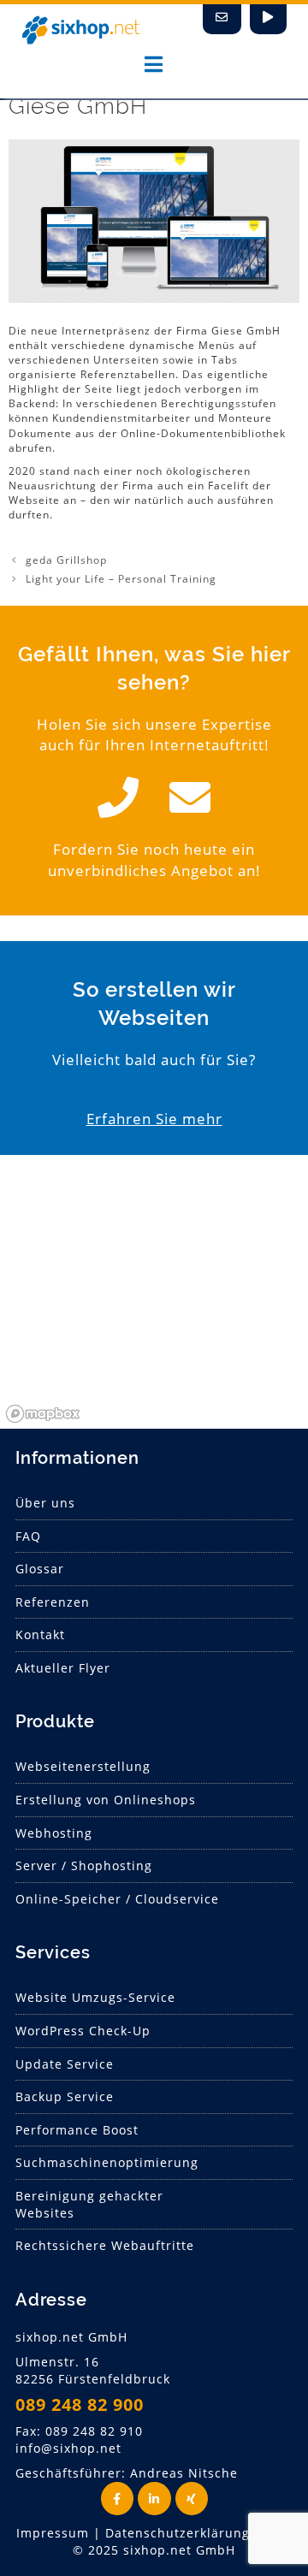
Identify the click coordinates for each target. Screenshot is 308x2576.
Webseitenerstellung (83, 1766)
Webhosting (54, 1833)
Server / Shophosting (84, 1865)
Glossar (40, 1569)
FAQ (28, 1536)
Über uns (45, 1503)
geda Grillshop (66, 560)
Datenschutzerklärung (178, 2533)
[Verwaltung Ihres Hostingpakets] (268, 19)
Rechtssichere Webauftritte (105, 2245)
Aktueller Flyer (63, 1668)
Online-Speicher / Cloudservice (117, 1899)
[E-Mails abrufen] (222, 19)
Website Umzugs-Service (95, 1997)
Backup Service (65, 2096)
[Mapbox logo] (43, 1414)
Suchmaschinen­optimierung (107, 2162)
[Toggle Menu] (154, 64)
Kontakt (40, 1634)
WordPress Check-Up (83, 2031)
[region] (154, 1300)
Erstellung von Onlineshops (106, 1800)
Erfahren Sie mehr (154, 1119)
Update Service (65, 2064)
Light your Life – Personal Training (121, 579)
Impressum (53, 2533)
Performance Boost (77, 2130)
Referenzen (53, 1602)
